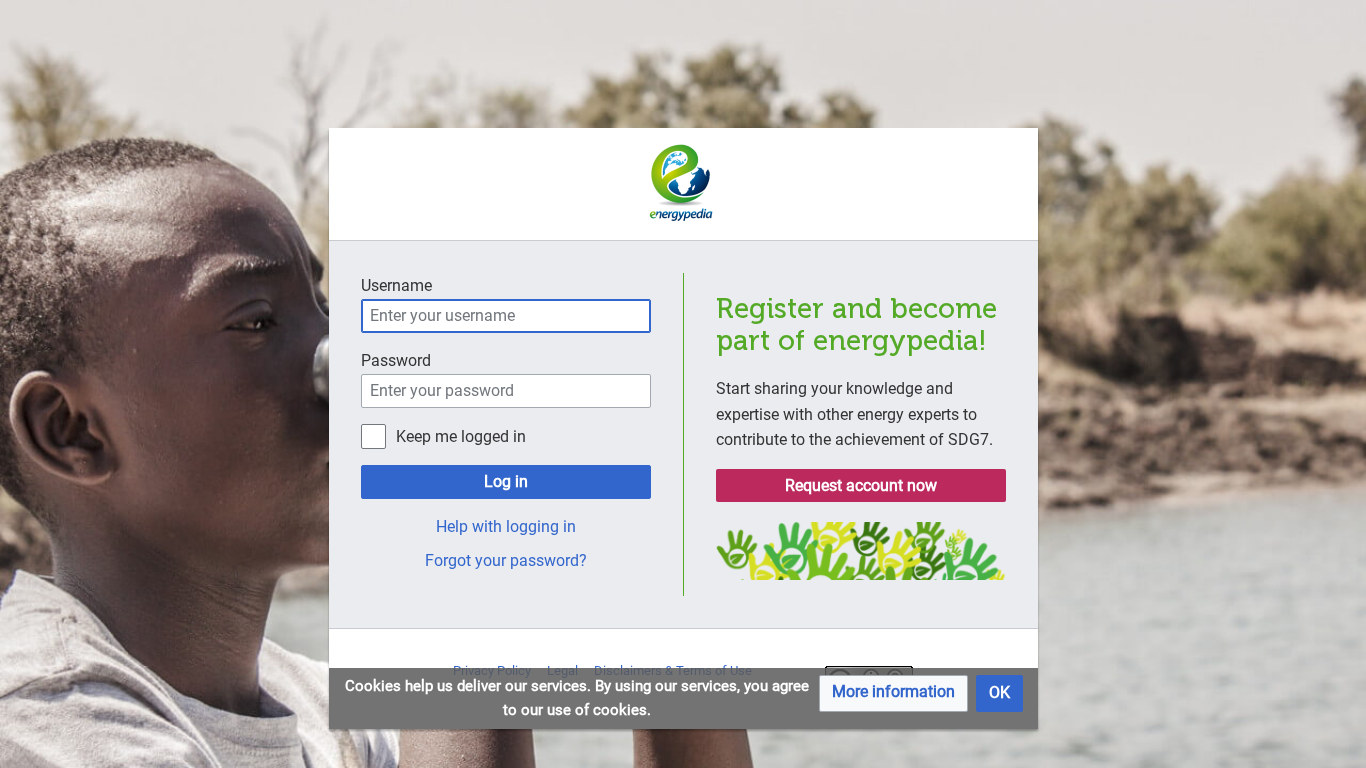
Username (396, 285)
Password (396, 360)
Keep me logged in (461, 436)
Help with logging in (506, 526)
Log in (506, 481)
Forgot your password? (506, 560)
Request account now (861, 485)
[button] (893, 693)
